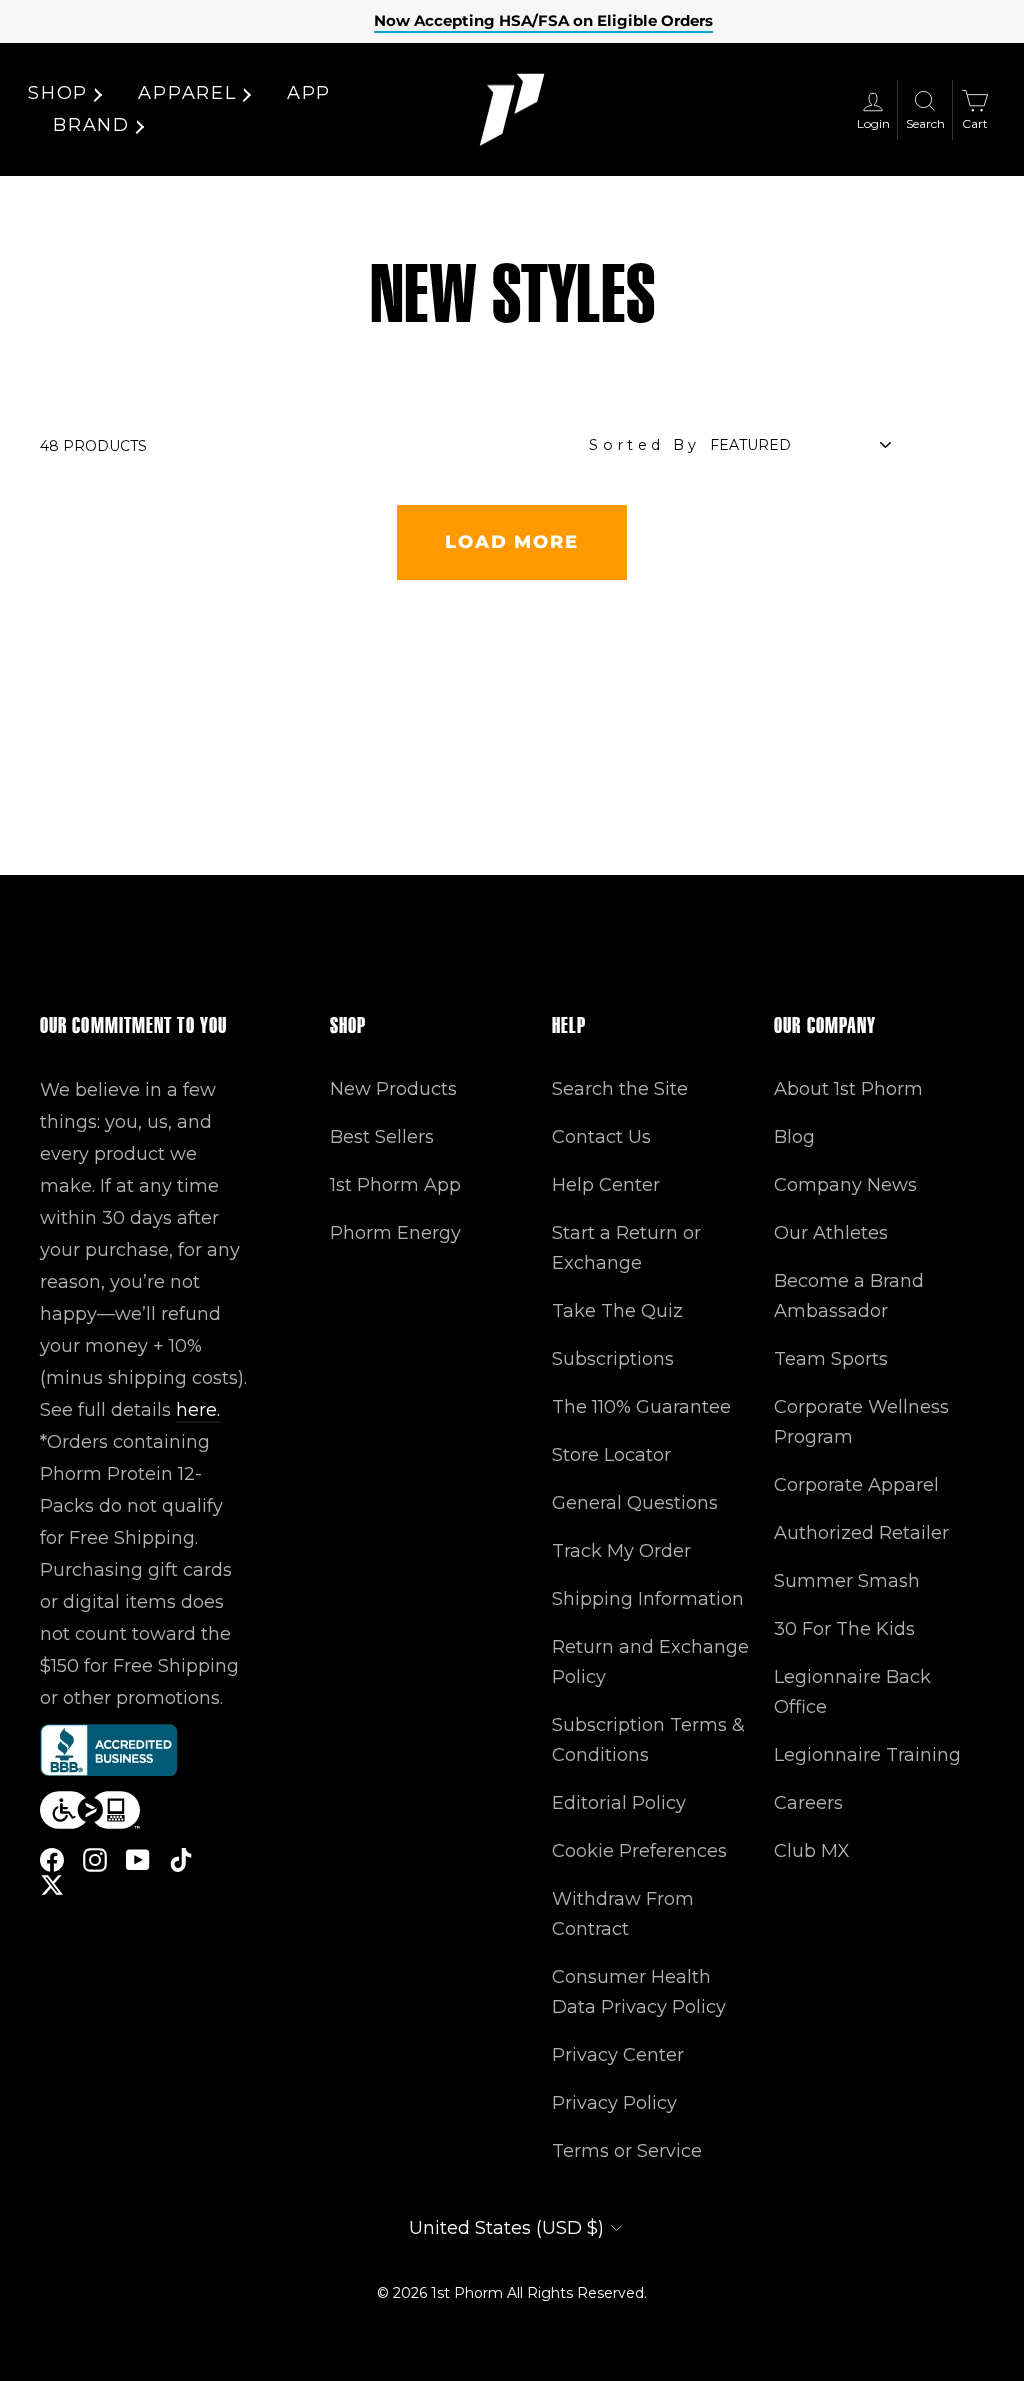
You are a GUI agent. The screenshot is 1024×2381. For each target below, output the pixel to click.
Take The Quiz (617, 1311)
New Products (393, 1089)
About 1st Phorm (848, 1089)
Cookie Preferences (639, 1851)
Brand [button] (91, 125)
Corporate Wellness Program (861, 1422)
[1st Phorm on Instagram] (95, 1859)
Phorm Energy (395, 1233)
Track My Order (621, 1551)
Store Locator (611, 1455)
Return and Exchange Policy (650, 1662)
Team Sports (831, 1359)
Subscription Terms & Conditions (648, 1740)
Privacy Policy (614, 2103)
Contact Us (601, 1137)
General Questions (635, 1503)
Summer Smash (847, 1581)
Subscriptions (613, 1359)
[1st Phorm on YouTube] (138, 1859)
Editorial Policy (619, 1803)
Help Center (606, 1185)
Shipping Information (648, 1599)
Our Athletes (831, 1233)
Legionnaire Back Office (852, 1692)
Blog (794, 1137)
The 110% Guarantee (641, 1407)
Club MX (812, 1851)
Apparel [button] (187, 93)
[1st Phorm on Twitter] (52, 1884)
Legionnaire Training (867, 1755)
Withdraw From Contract (623, 1914)
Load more (511, 542)
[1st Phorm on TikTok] (181, 1859)
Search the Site (620, 1089)
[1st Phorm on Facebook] (52, 1859)
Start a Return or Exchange (626, 1248)
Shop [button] (58, 93)
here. (198, 1410)
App (309, 93)
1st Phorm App (395, 1185)
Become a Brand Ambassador (849, 1296)
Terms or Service (627, 2151)
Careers (808, 1803)
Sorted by (644, 445)
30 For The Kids (844, 1629)
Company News (845, 1185)
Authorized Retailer (861, 1533)
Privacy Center (618, 2055)
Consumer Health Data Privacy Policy (639, 1992)
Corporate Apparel (856, 1485)
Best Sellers (382, 1137)
